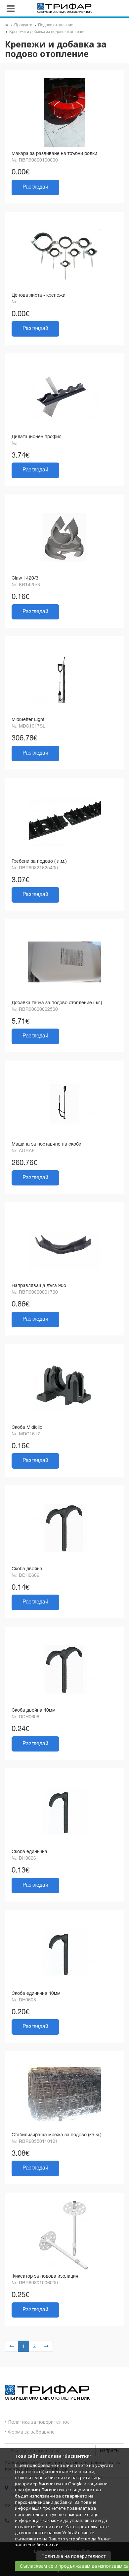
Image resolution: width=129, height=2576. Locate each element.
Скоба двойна (27, 1569)
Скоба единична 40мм (36, 1994)
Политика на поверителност (74, 2556)
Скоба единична (29, 1852)
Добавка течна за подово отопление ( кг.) (57, 1003)
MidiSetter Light (28, 720)
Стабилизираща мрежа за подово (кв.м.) (57, 2135)
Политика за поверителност (40, 2422)
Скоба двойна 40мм (34, 1710)
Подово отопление (56, 25)
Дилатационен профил (37, 437)
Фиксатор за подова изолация (45, 2276)
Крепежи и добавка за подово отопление (47, 32)
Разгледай (35, 187)
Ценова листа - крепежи (39, 296)
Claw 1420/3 (25, 578)
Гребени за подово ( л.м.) (39, 862)
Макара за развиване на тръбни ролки (54, 154)
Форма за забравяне (31, 2432)
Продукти (23, 25)
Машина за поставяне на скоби (46, 1144)
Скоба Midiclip (27, 1428)
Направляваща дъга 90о (39, 1286)
